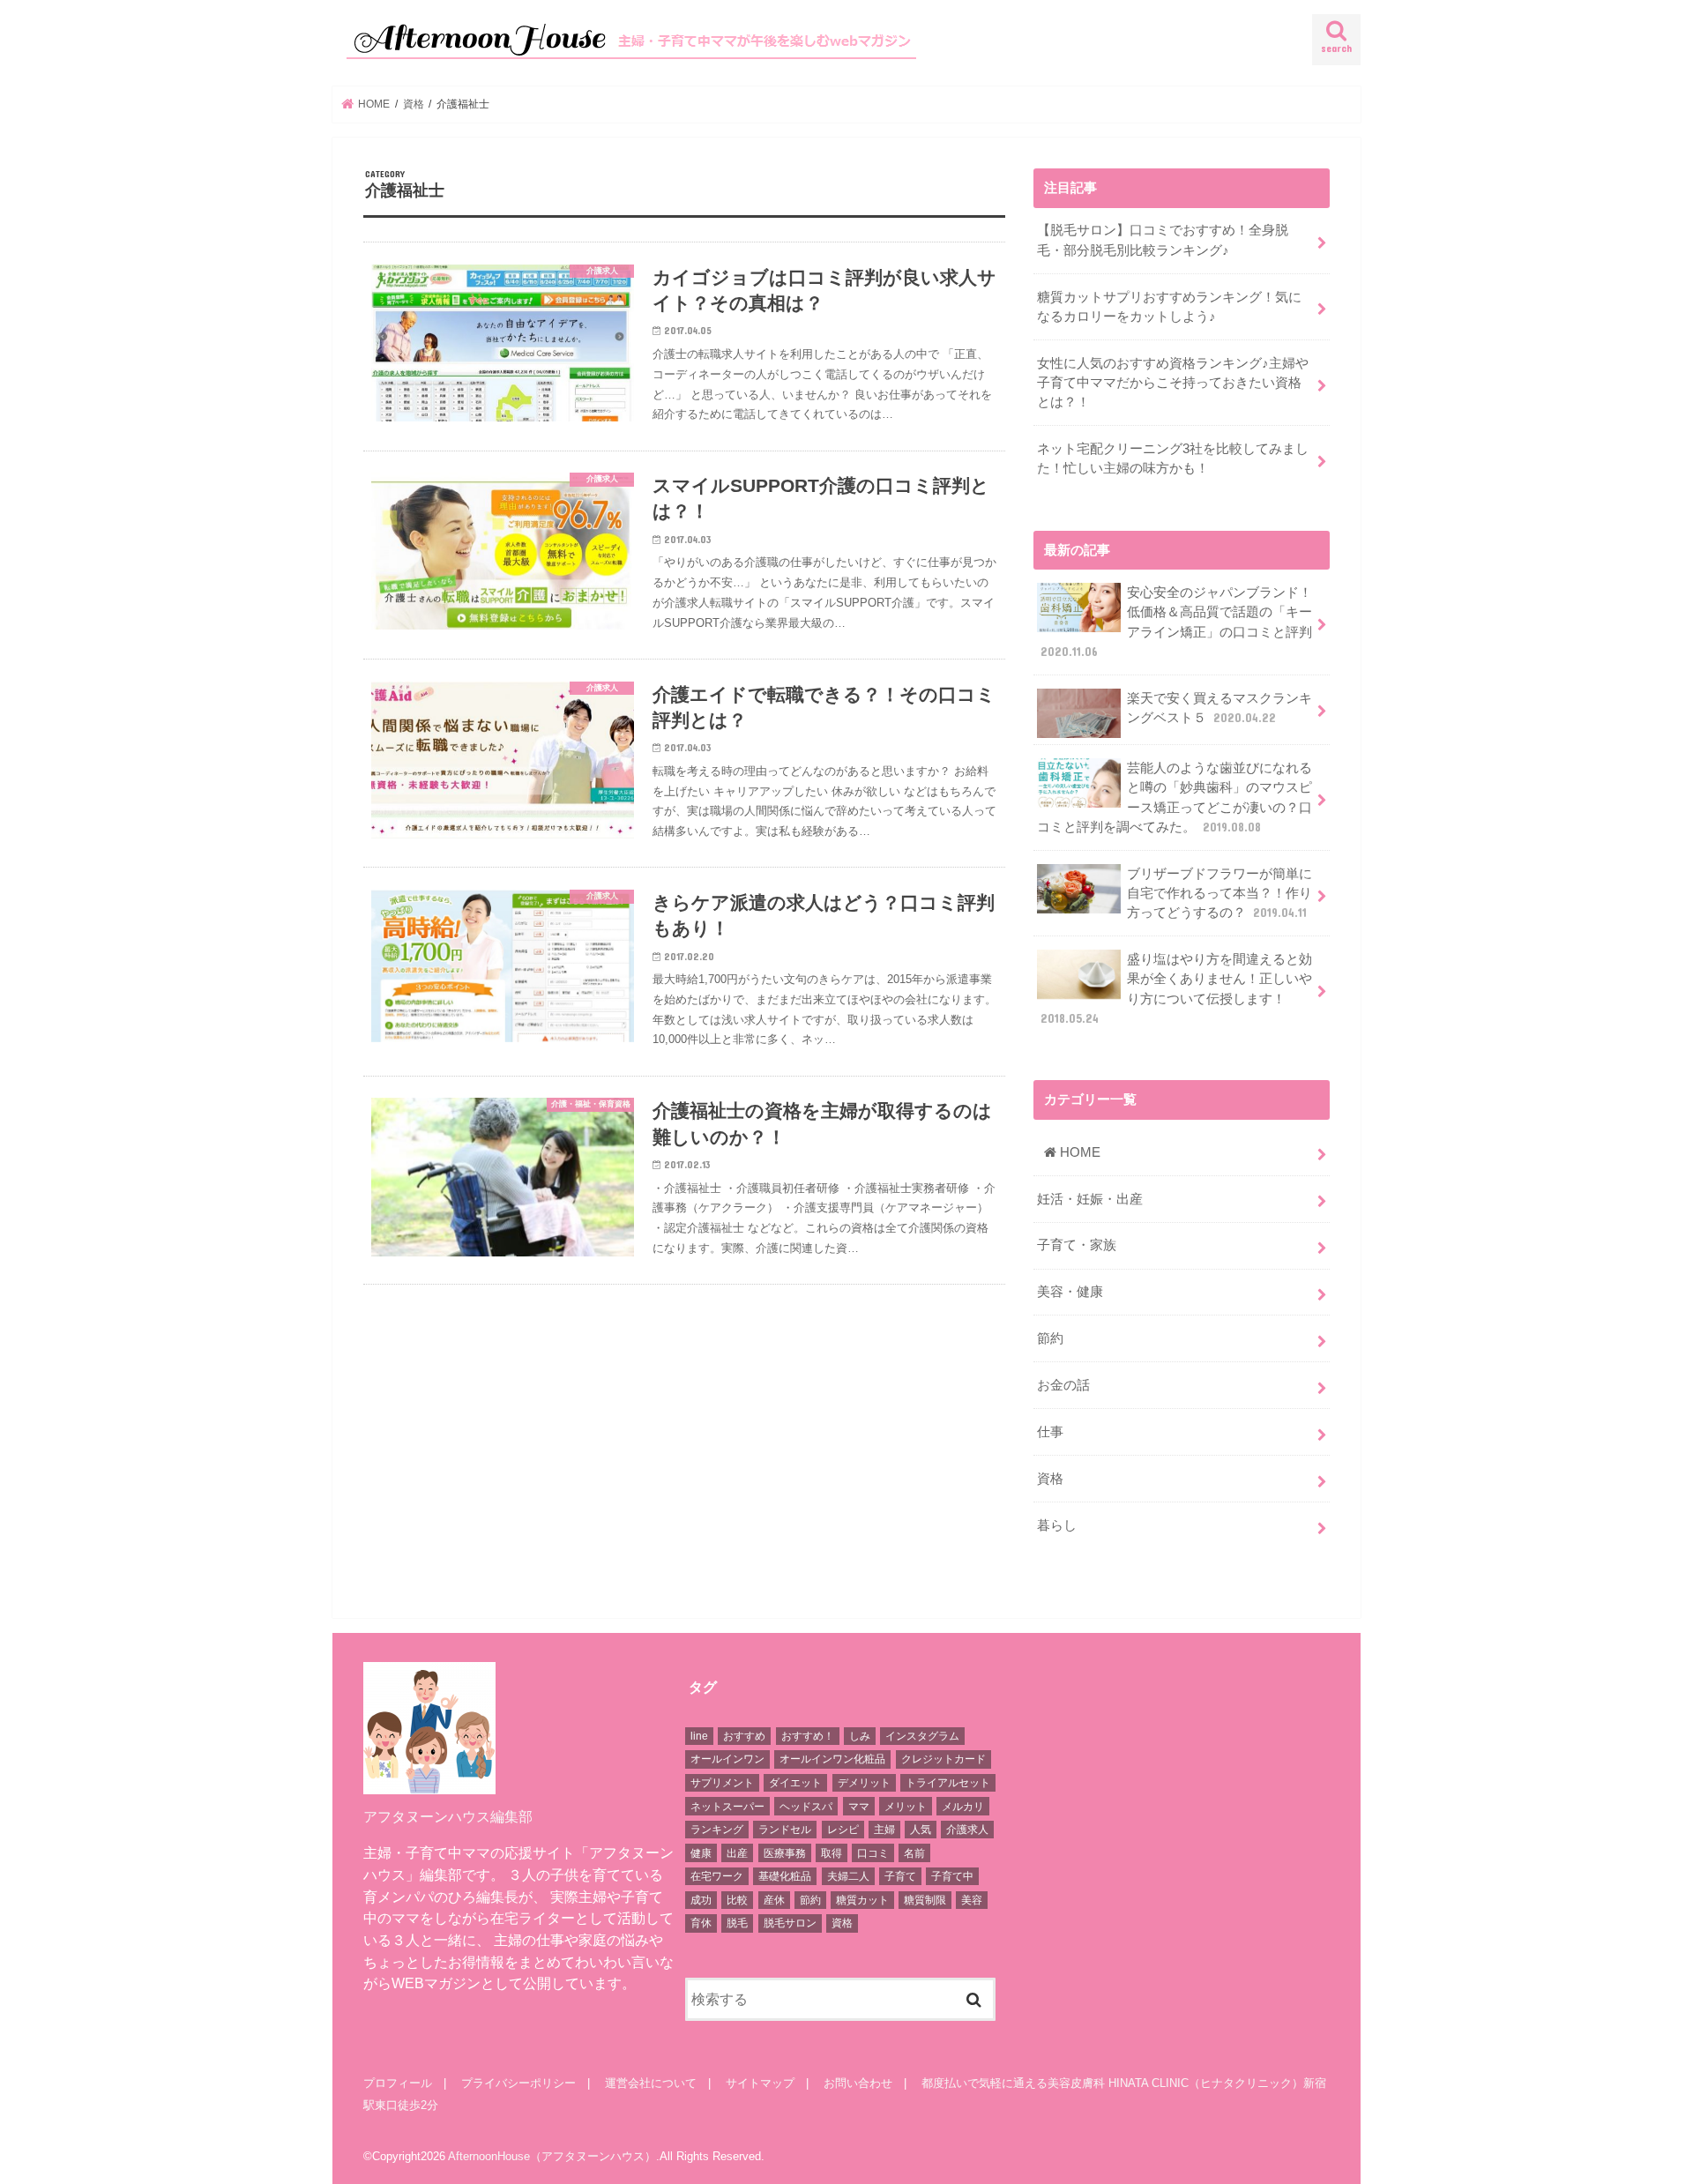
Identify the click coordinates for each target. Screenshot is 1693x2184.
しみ (860, 1736)
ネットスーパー (727, 1807)
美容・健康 (1070, 1292)
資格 (1050, 1479)
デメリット (864, 1783)
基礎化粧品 (785, 1876)
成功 (701, 1900)
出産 (737, 1853)
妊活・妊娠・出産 (1090, 1199)
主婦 (884, 1830)
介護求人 (967, 1830)
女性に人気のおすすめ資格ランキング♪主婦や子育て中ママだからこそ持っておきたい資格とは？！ (1173, 383)
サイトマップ (760, 2083)
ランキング (717, 1830)
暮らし (1057, 1525)
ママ (859, 1807)
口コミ (873, 1853)
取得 (832, 1853)
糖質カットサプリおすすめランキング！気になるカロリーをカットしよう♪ (1169, 307)
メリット (906, 1807)
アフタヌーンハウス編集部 (448, 1816)
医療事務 (785, 1853)
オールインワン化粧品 (832, 1759)
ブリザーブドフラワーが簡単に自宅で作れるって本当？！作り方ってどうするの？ (1219, 893)
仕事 (1050, 1432)
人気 (921, 1830)
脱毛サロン (790, 1923)
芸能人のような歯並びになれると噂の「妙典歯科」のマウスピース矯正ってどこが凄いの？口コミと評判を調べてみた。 (1175, 798)
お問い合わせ (858, 2083)
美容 (972, 1900)
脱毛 (737, 1923)
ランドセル (785, 1830)
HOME (1078, 1152)
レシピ (843, 1830)
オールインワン (727, 1759)
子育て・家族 (1077, 1245)
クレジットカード (943, 1759)
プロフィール (398, 2083)
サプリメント (722, 1783)
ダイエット (795, 1783)
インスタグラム (922, 1736)
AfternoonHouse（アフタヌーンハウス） (552, 2156)
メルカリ (963, 1807)
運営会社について (651, 2083)
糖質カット (862, 1900)
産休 (774, 1900)
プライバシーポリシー (518, 2083)
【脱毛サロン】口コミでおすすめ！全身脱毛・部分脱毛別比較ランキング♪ (1163, 240)
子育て (900, 1876)
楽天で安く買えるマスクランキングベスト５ (1219, 708)
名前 (914, 1853)
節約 (1050, 1338)
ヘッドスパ (806, 1807)
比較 (737, 1900)
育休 (701, 1923)
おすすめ (744, 1736)
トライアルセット (948, 1783)
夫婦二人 (848, 1876)
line (699, 1736)
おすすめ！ (808, 1736)
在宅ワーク (717, 1876)
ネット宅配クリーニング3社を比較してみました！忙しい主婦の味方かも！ (1173, 458)
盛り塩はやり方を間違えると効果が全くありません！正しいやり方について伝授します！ (1176, 989)
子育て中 (952, 1876)
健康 (701, 1853)
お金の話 (1063, 1385)
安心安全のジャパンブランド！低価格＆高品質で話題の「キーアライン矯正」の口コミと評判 (1176, 622)
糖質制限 (925, 1900)
